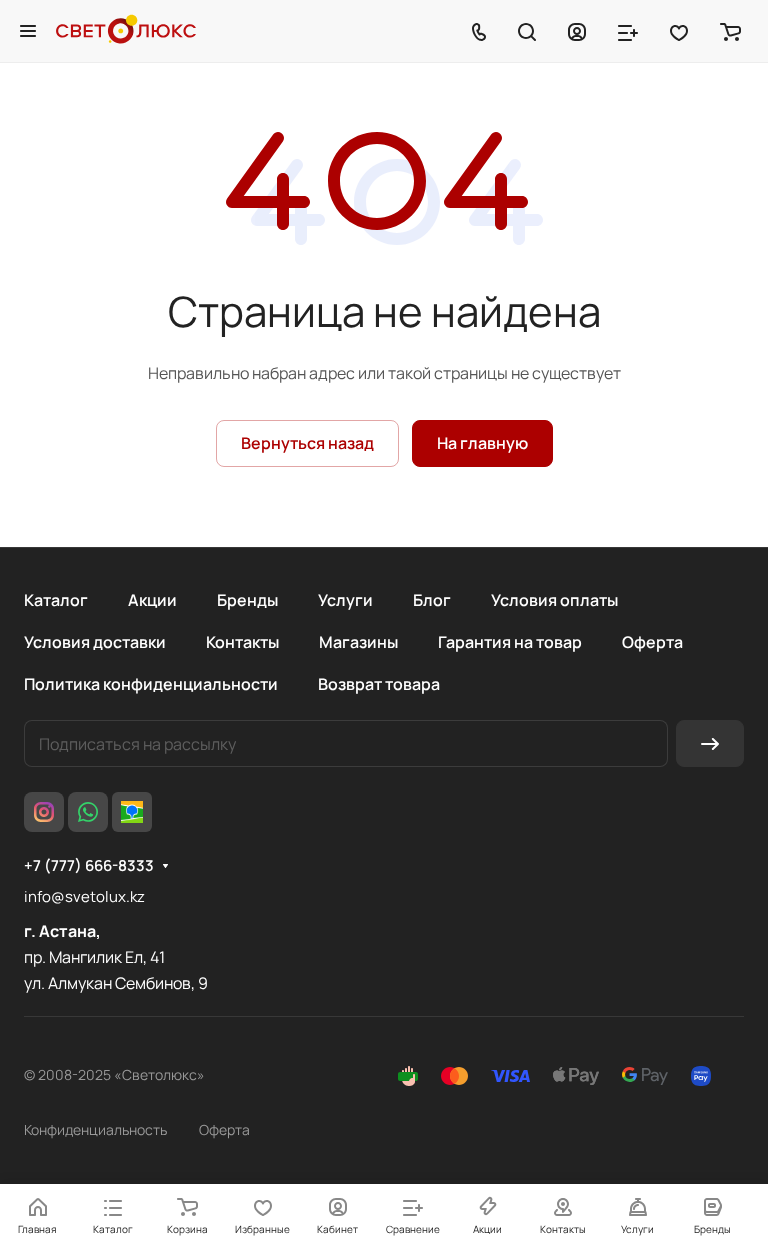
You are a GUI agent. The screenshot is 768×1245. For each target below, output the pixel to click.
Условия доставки (95, 642)
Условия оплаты (554, 600)
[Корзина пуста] (730, 31)
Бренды (247, 600)
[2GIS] (132, 812)
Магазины (358, 642)
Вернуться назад (307, 443)
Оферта (652, 642)
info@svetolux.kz (84, 896)
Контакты (242, 642)
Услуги (345, 600)
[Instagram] (44, 812)
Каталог (56, 600)
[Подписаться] (710, 743)
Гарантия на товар (510, 642)
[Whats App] (88, 812)
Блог (432, 600)
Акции (152, 600)
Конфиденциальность (95, 1129)
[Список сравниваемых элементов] (628, 31)
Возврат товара (379, 684)
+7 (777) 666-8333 (89, 866)
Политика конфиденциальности (151, 684)
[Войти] (577, 31)
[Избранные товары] (679, 31)
